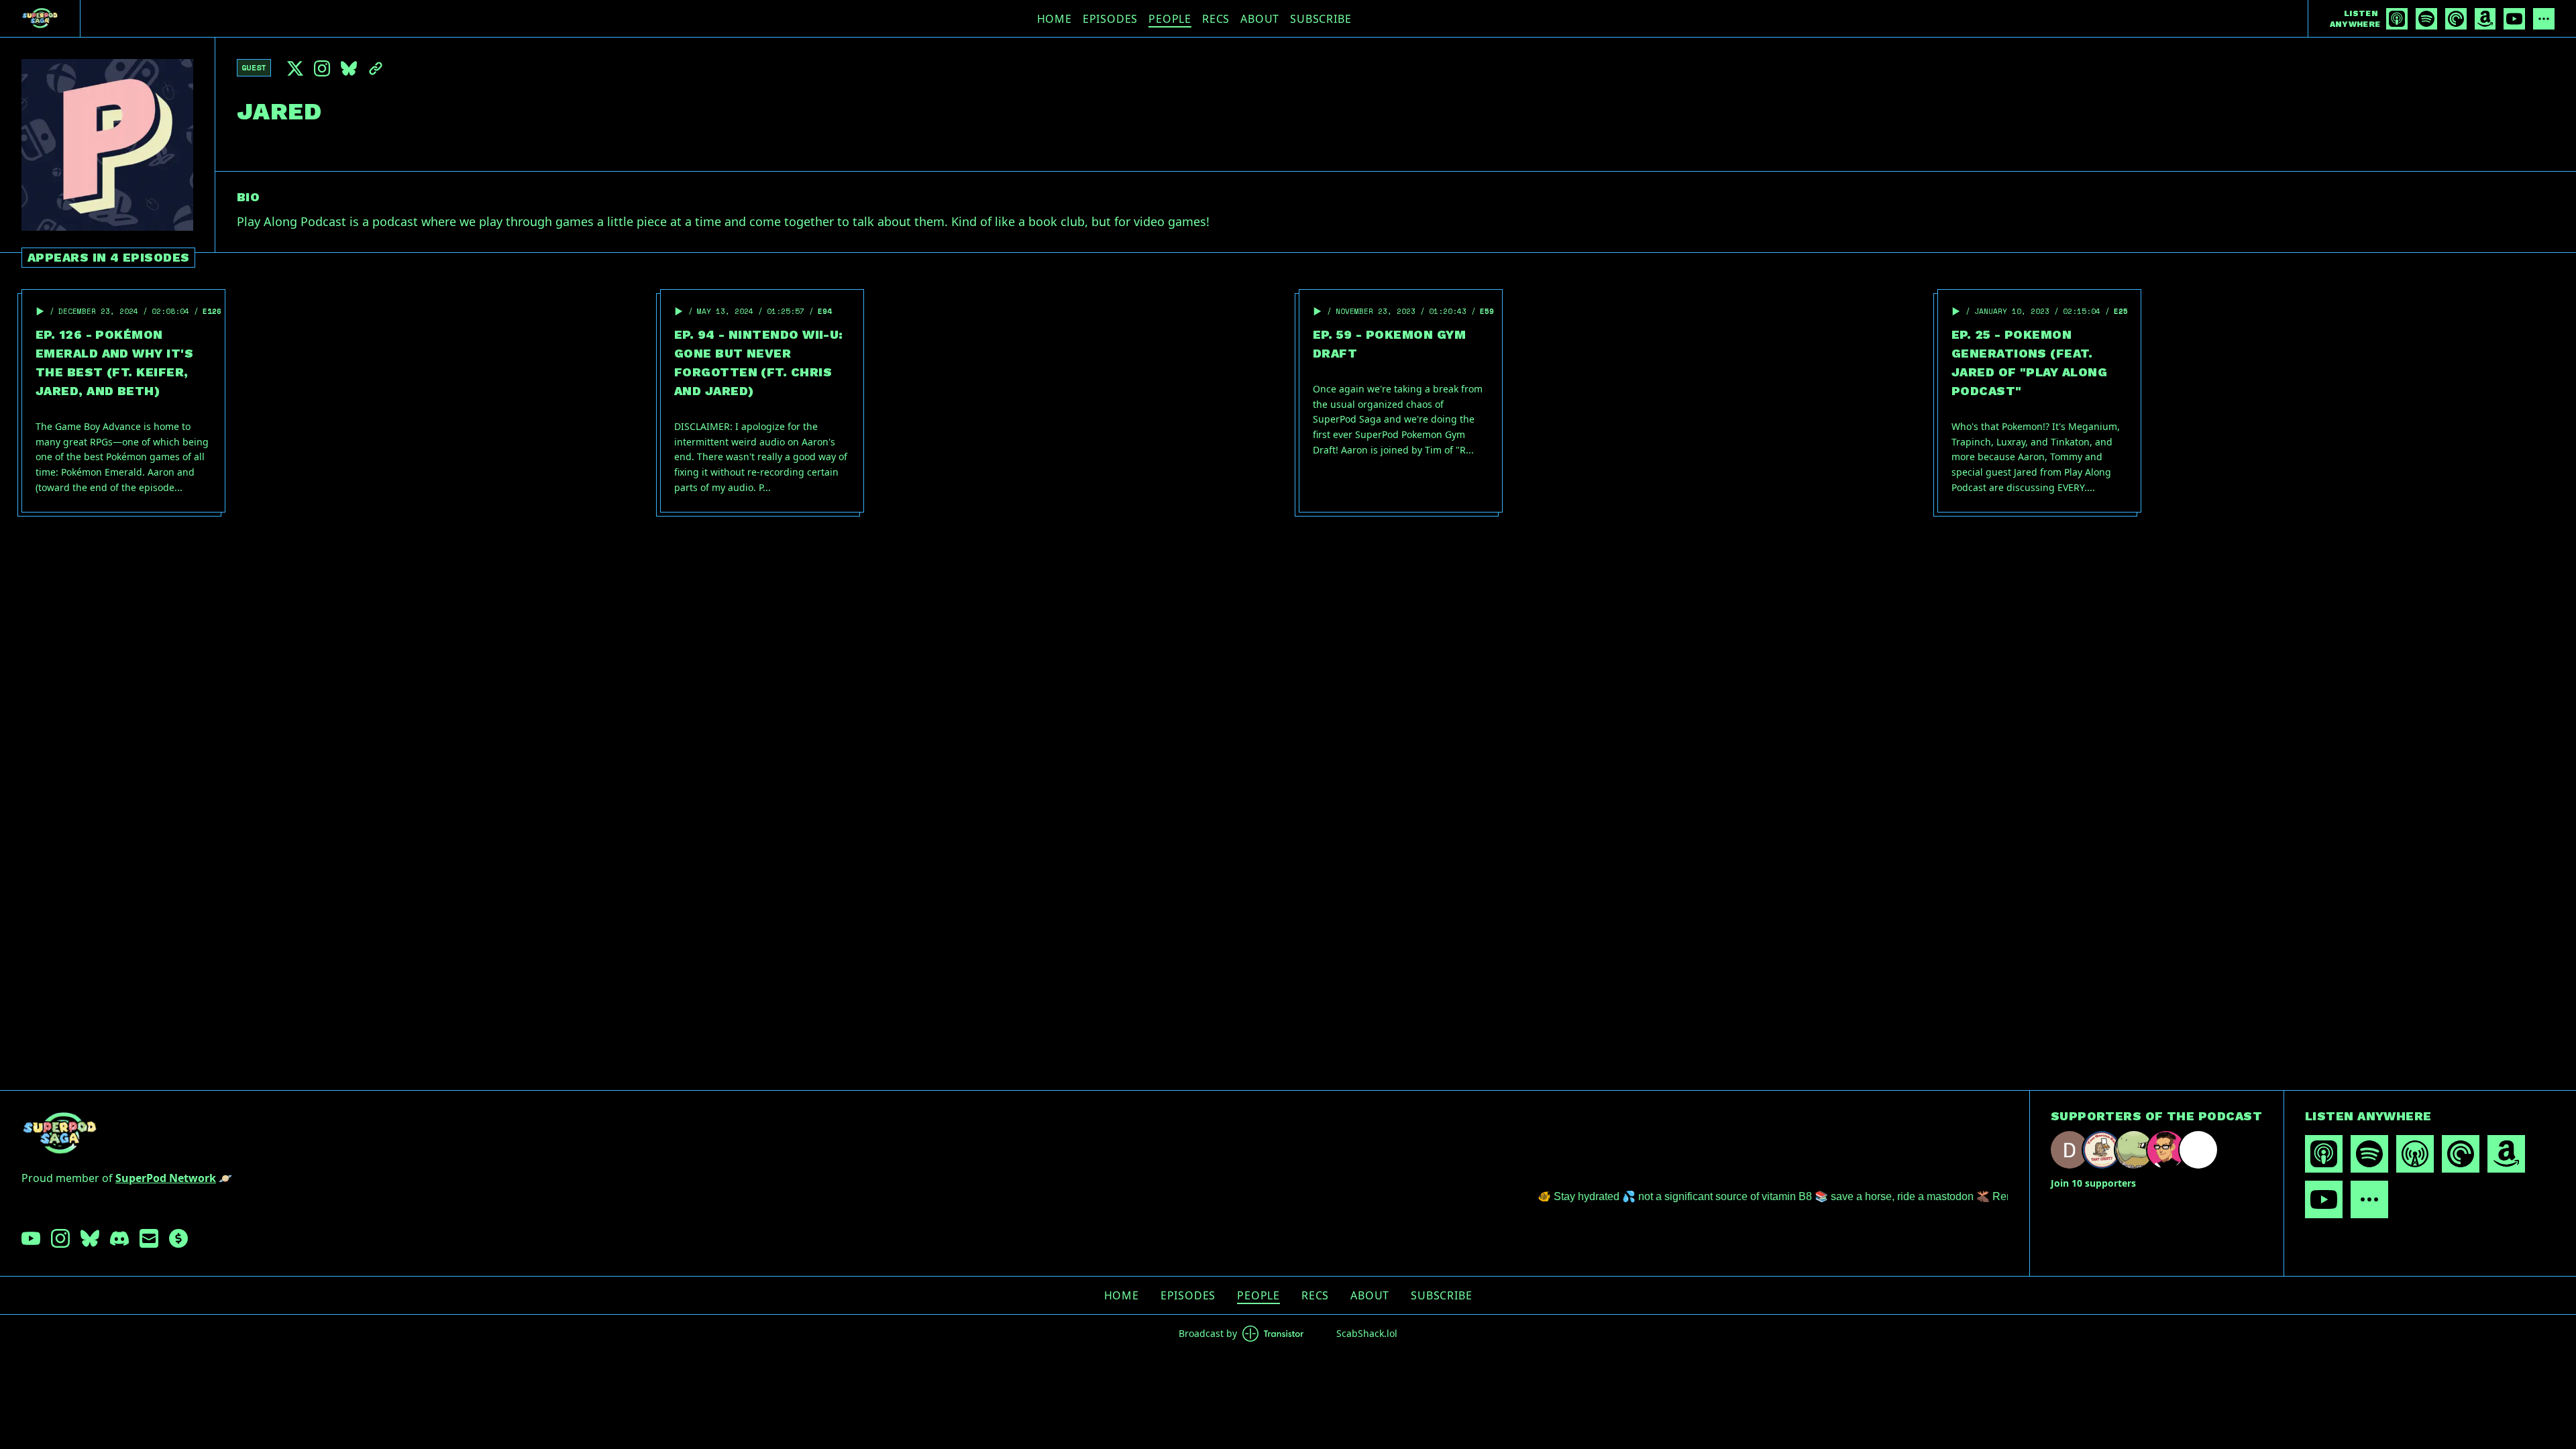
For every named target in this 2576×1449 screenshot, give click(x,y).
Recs (1216, 19)
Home (1055, 19)
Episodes (1110, 19)
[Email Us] (149, 1238)
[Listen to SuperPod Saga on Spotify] (2426, 19)
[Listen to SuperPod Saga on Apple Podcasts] (2397, 19)
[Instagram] (322, 68)
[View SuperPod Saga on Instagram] (60, 1238)
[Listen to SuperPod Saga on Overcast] (2415, 1154)
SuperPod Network (166, 1178)
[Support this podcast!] (178, 1238)
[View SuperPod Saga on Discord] (119, 1238)
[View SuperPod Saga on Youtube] (31, 1238)
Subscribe (1321, 19)
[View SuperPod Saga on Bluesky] (90, 1238)
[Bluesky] (349, 68)
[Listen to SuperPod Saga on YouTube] (2514, 19)
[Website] (376, 68)
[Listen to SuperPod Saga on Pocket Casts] (2456, 19)
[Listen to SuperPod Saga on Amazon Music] (2485, 19)
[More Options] (2544, 19)
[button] (40, 311)
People (1170, 19)
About (1260, 19)
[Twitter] (295, 68)
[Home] (40, 18)
